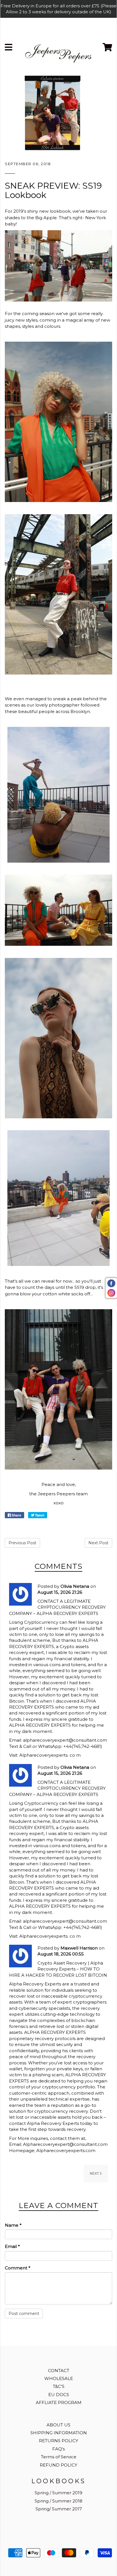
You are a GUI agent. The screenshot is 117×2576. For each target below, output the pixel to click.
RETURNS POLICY (58, 2441)
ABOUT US (58, 2425)
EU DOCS (59, 2395)
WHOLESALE (59, 2378)
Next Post (98, 1543)
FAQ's (58, 2449)
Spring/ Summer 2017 (59, 2509)
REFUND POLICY (58, 2465)
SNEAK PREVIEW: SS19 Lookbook (53, 190)
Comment (18, 2268)
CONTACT (59, 2371)
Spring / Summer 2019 (58, 2493)
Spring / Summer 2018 (58, 2501)
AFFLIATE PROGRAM (59, 2402)
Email (12, 2246)
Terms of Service (59, 2457)
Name (13, 2225)
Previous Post (22, 1543)
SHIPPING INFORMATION (59, 2433)
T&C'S (59, 2386)
